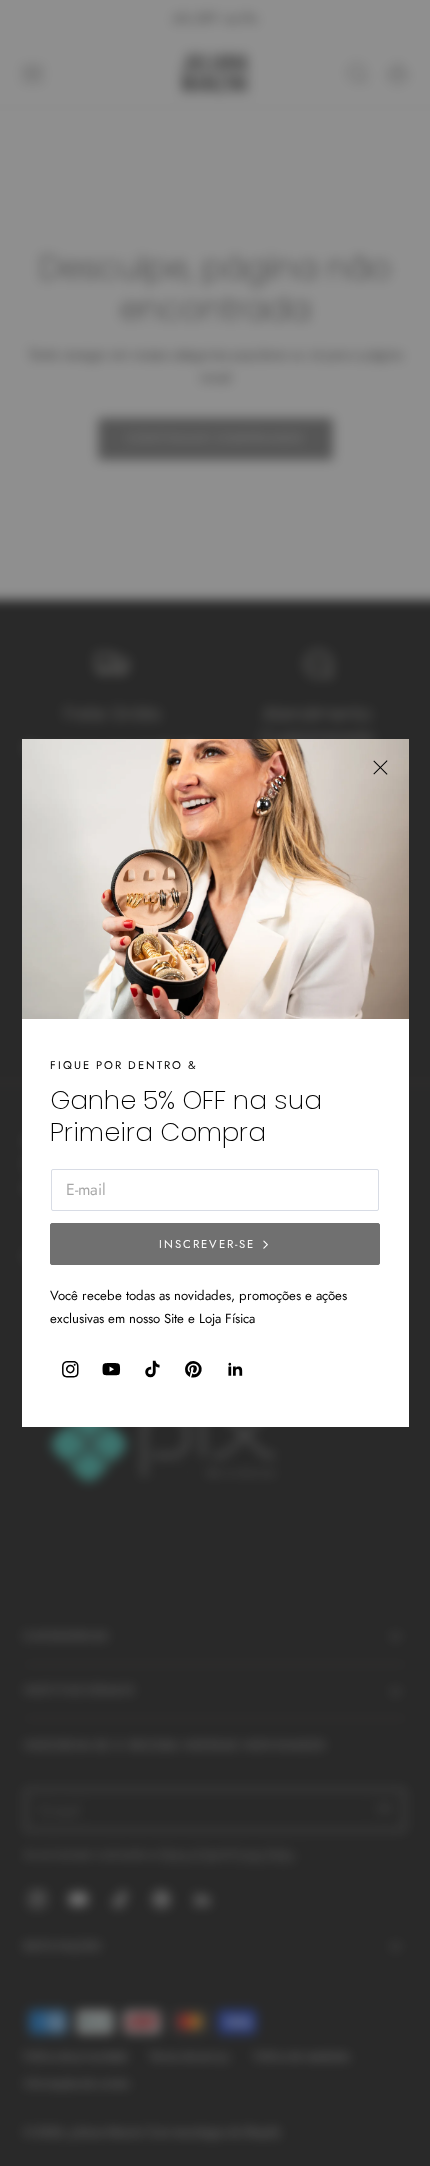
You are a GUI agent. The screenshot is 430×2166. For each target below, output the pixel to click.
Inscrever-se (207, 1244)
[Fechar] (380, 766)
